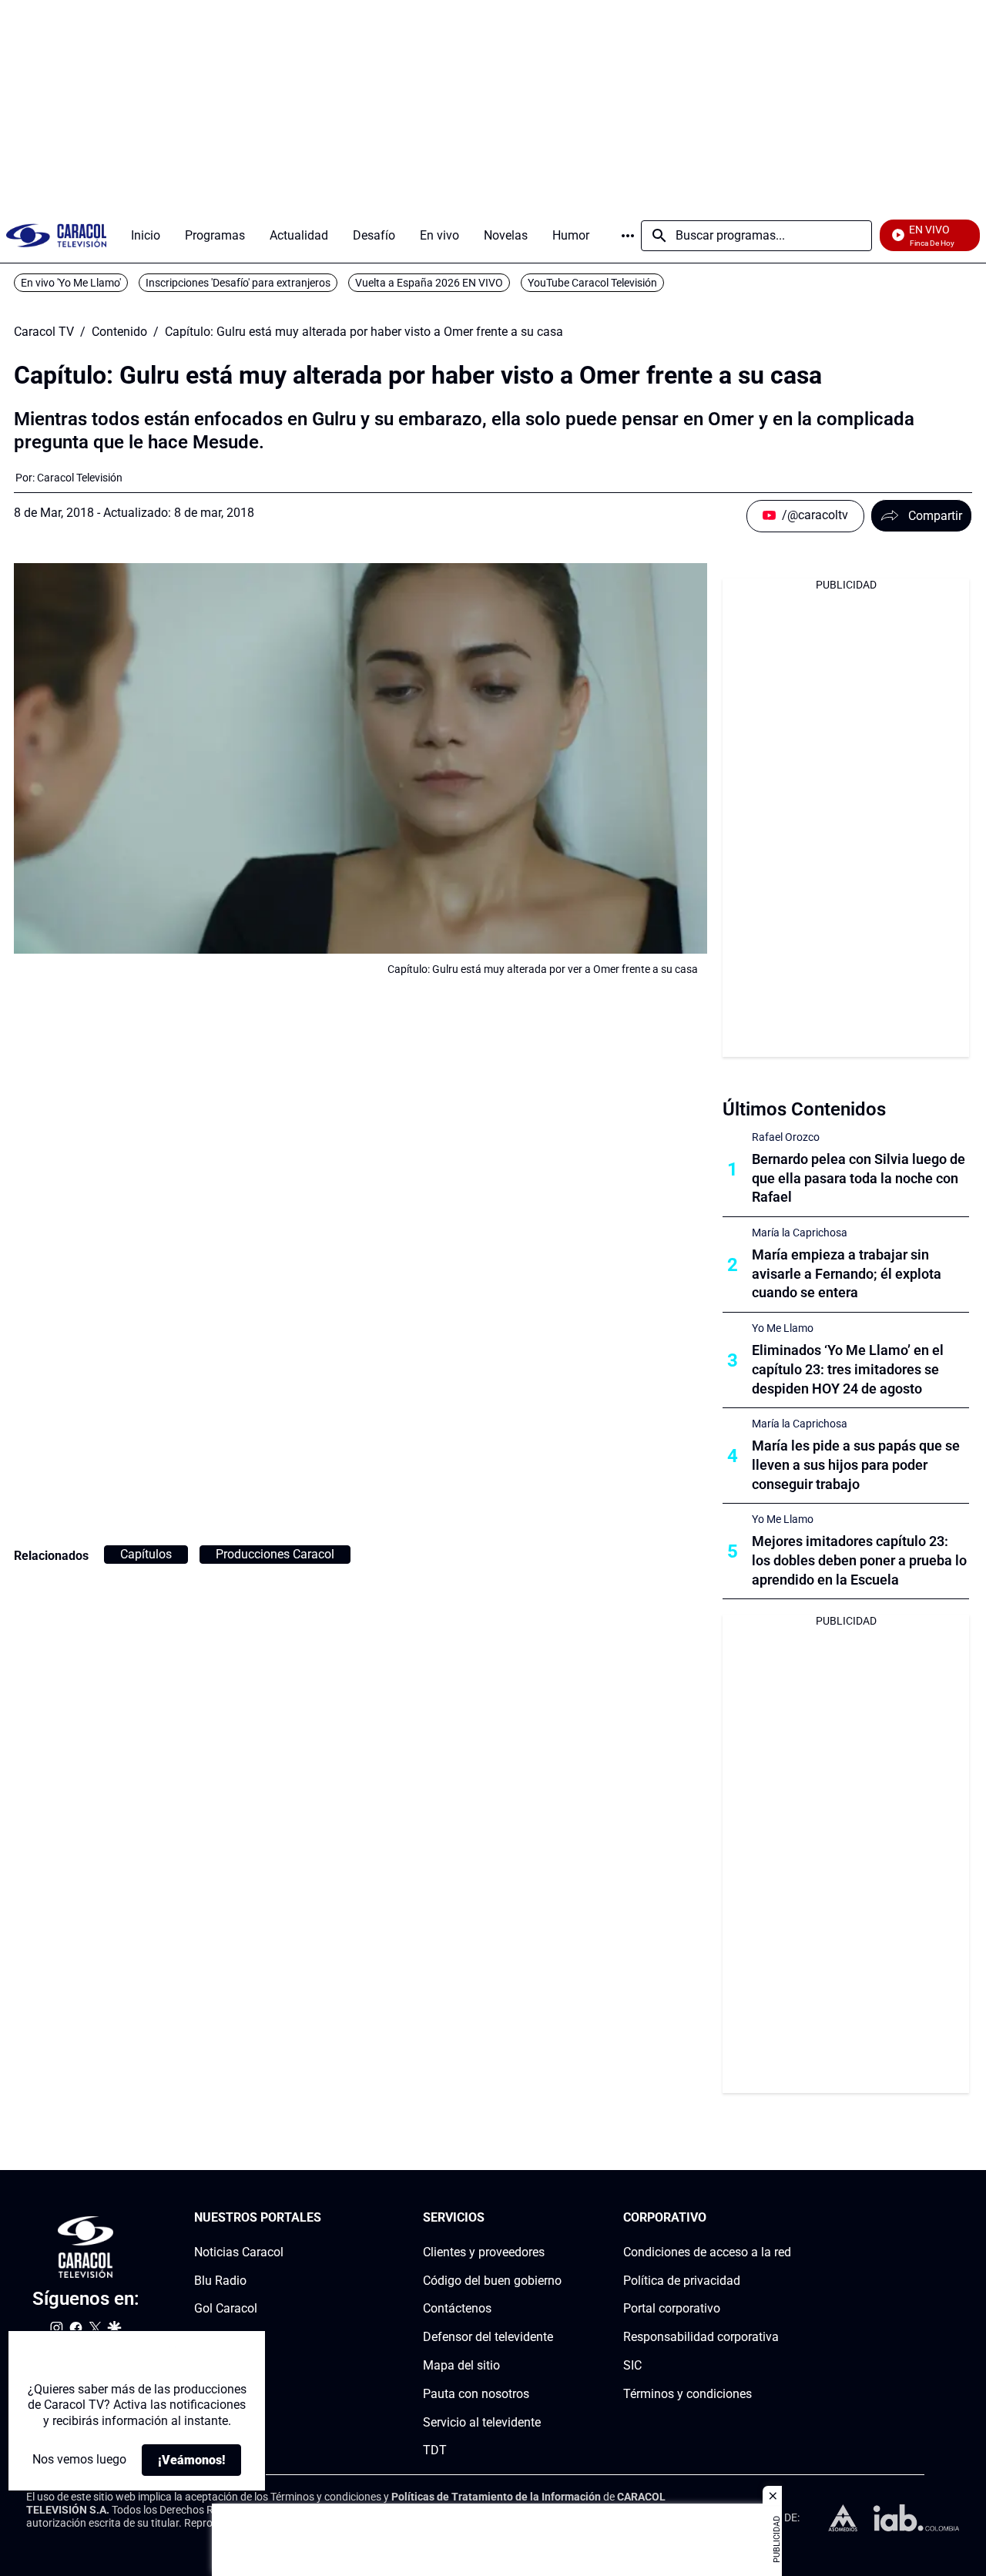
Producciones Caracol (275, 1554)
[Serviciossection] (557, 2218)
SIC (632, 2365)
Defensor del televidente (488, 2337)
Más (628, 236)
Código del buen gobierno (492, 2281)
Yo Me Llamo (783, 1328)
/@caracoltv (815, 515)
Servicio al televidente (482, 2422)
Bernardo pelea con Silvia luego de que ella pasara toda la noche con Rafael (859, 1178)
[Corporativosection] (786, 2218)
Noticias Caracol (239, 2252)
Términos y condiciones (688, 2394)
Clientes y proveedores (484, 2252)
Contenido (119, 332)
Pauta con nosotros (476, 2394)
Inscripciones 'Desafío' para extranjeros (238, 283)
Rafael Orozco (786, 1137)
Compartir (935, 516)
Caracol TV (44, 332)
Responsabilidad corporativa (701, 2337)
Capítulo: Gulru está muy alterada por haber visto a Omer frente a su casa (364, 332)
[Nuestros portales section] (326, 2218)
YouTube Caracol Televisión (592, 283)
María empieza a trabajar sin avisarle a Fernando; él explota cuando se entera (847, 1274)
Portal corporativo (672, 2309)
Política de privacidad (682, 2281)
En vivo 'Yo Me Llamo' (71, 283)
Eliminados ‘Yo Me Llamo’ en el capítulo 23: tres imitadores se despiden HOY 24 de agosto (848, 1369)
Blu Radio (220, 2281)
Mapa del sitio (461, 2365)
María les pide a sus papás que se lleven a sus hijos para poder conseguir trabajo (856, 1465)
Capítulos (146, 1554)
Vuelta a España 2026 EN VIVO (429, 283)
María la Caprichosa (800, 1233)
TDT (435, 2451)
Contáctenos (457, 2309)
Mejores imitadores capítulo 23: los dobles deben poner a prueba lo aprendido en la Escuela (859, 1560)
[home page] (56, 235)
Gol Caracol (226, 2309)
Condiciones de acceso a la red (707, 2252)
